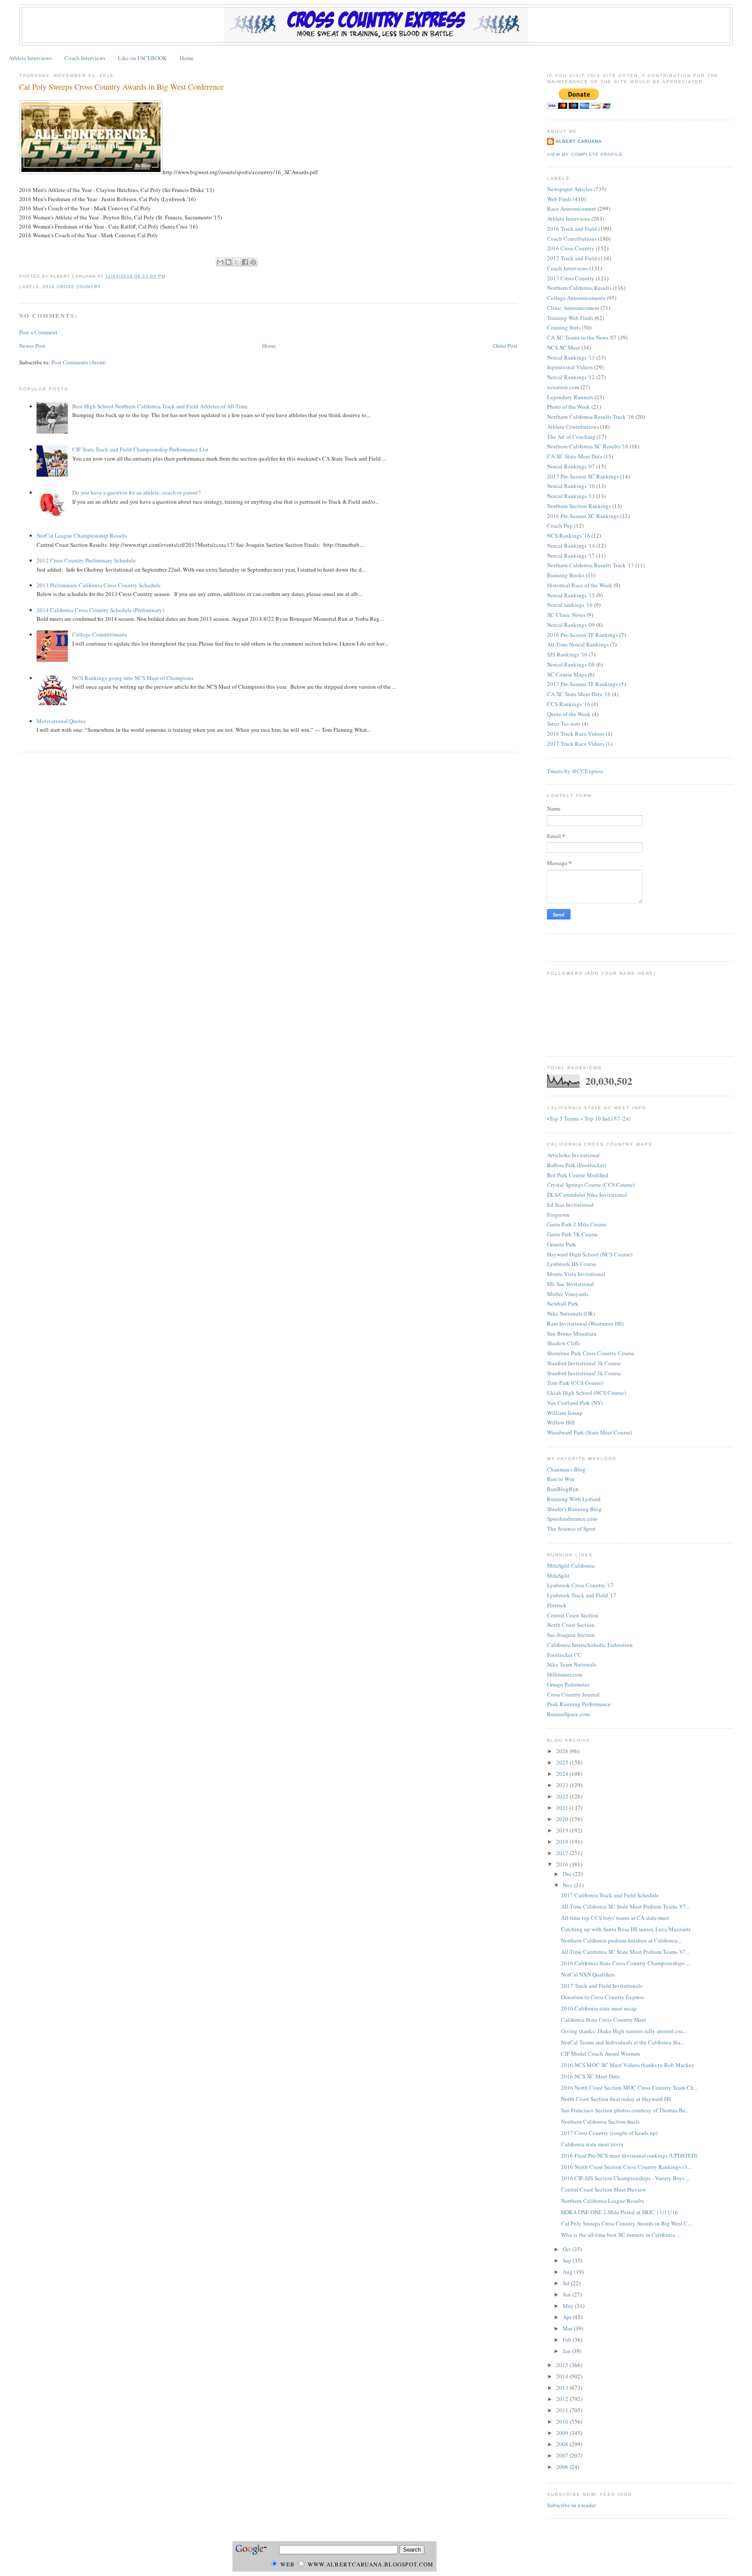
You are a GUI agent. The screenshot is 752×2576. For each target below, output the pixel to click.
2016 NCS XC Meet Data (590, 2076)
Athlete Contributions (573, 427)
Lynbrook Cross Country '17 (580, 1585)
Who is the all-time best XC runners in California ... (621, 2235)
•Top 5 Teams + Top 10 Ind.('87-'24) (589, 1118)
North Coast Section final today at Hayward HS (616, 2099)
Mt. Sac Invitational (571, 1284)
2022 (563, 1796)
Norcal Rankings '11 (571, 357)
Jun (567, 2294)
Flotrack (557, 1605)
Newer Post (32, 346)
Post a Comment (38, 332)
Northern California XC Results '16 (588, 446)
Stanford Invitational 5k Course (584, 1373)
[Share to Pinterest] (253, 262)
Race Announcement (572, 209)
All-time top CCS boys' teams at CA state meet (615, 1918)
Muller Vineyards (568, 1294)
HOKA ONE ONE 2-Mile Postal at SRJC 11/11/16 (619, 2212)
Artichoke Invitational (573, 1155)
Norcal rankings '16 (570, 605)
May (569, 2306)
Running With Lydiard (574, 1499)
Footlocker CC (564, 1655)
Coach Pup (560, 525)
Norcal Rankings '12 (571, 377)
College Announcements (576, 298)
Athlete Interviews (30, 58)
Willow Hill (561, 1422)
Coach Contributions (572, 239)
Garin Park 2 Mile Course (577, 1224)
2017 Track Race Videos (576, 744)
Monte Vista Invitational (576, 1274)
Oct (567, 2249)
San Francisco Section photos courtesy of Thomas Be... (625, 2110)
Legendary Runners (570, 397)
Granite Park (562, 1244)
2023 (563, 1785)
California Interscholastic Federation (590, 1645)
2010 (563, 2421)
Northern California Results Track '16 (591, 417)
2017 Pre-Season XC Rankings (583, 476)
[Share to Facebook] (245, 262)
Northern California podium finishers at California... (621, 1940)
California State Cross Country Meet (604, 2020)
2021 (563, 1808)
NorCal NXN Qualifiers (588, 1974)
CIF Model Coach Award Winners (601, 2054)
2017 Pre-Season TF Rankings (582, 684)
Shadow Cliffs (564, 1343)
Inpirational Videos (570, 367)
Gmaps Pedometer (568, 1684)
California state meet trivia (592, 2144)
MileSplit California (571, 1566)
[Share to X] (237, 262)
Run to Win (561, 1479)
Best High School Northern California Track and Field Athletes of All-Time (160, 406)
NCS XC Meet (564, 347)
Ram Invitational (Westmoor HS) (585, 1323)
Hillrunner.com (565, 1674)
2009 (563, 2433)
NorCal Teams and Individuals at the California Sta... (623, 2042)
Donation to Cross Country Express (603, 1997)
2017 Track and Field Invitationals (602, 1986)
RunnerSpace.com (568, 1714)
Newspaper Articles (570, 189)
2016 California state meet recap (599, 2008)
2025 (563, 1762)
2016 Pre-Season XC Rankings (583, 516)
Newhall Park (563, 1303)
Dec (568, 1874)
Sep (568, 2260)
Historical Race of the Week (580, 585)
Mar (568, 2328)
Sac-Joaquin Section (571, 1635)
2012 (563, 2399)
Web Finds (559, 199)
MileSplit (558, 1576)
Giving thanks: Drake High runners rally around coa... (624, 2031)
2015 (563, 2365)
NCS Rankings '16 (569, 535)
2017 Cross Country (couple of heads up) (609, 2133)
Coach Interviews (85, 58)
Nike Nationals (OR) (571, 1313)
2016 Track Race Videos (576, 734)
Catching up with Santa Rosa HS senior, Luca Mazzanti (626, 1929)
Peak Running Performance (579, 1704)
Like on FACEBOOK (142, 58)
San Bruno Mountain (572, 1333)
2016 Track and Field (572, 229)
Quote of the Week (569, 714)
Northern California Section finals (600, 2121)
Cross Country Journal (573, 1694)
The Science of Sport (571, 1529)
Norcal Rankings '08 (571, 664)
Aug (568, 2272)
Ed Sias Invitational (570, 1205)
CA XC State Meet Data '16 (579, 694)
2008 (563, 2444)
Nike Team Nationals (572, 1664)
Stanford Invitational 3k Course (584, 1363)
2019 (563, 1830)
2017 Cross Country (571, 278)
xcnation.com (563, 387)
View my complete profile (585, 154)
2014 (563, 2376)
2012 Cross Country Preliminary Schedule (86, 560)
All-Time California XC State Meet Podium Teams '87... (625, 1906)
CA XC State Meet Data (575, 456)
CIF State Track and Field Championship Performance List (140, 449)
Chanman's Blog (566, 1469)
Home (187, 58)
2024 (563, 1774)
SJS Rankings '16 (567, 654)
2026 (563, 1751)
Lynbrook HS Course (572, 1264)
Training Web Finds (570, 318)
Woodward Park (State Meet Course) (589, 1432)
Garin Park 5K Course (572, 1234)
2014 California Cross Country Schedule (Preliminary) (100, 610)
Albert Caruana (579, 141)
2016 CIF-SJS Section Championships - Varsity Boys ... (625, 2178)
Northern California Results (579, 288)
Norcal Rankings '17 (571, 556)
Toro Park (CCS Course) (575, 1383)
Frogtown (558, 1215)
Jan (567, 2351)
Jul (567, 2283)
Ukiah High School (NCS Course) (586, 1393)
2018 (563, 1842)
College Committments (100, 634)
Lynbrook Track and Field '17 (582, 1595)
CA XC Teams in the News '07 (582, 337)
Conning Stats (564, 327)
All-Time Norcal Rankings (578, 644)
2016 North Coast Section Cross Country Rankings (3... (626, 2167)
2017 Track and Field (572, 258)
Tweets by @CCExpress (575, 771)
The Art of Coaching (571, 437)
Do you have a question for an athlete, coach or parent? (136, 492)
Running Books (566, 575)
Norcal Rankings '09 (571, 625)
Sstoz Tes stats (564, 724)
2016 (563, 1864)
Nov (568, 1885)
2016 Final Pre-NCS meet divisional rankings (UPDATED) (629, 2155)
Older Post (505, 346)
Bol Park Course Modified (578, 1175)
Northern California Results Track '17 (591, 565)
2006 (563, 2467)
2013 (563, 2387)
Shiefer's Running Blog (574, 1509)
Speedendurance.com (572, 1519)
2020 (563, 1819)
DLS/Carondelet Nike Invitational (587, 1195)
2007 (563, 2455)
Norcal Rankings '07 (571, 466)
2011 (563, 2410)
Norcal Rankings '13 (571, 496)
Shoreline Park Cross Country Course (591, 1353)
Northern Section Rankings (579, 506)
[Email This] (220, 262)
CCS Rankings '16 (569, 704)
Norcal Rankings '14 (571, 546)
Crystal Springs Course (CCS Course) (591, 1185)
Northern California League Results (603, 2201)
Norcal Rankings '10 (571, 486)
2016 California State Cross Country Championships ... (625, 1963)
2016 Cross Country (72, 287)
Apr (568, 2317)
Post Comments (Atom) (79, 362)
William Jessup (565, 1413)
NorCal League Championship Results (82, 535)
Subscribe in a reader (571, 2505)
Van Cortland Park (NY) (575, 1403)
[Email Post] (168, 276)
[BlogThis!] (228, 262)
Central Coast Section (573, 1615)
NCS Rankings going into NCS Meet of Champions (133, 678)
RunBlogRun (563, 1489)
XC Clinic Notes (566, 615)
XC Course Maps (567, 674)
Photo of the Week (569, 407)
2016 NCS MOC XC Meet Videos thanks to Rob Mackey (628, 2065)
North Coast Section (571, 1625)
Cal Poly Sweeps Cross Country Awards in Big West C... (626, 2223)
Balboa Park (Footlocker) (577, 1165)
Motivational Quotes (61, 721)
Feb (568, 2340)
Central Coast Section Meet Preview (603, 2189)
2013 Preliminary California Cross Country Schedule (99, 585)
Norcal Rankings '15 (571, 595)
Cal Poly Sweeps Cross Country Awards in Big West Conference (121, 87)
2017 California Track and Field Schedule (610, 1895)
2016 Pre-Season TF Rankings (582, 635)
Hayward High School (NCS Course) (590, 1254)
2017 (563, 1853)
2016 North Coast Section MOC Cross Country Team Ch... (629, 2088)
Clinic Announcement (573, 308)
